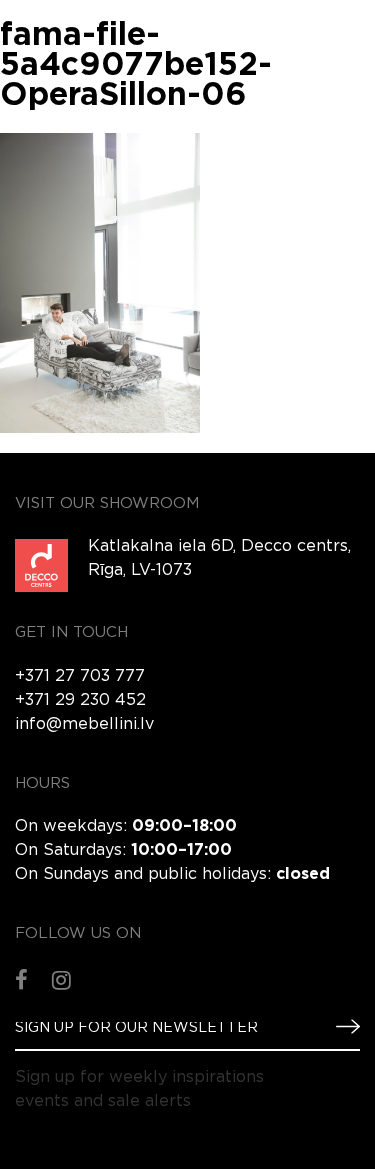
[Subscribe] (340, 1027)
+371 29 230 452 (80, 700)
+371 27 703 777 (80, 676)
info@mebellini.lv (84, 724)
